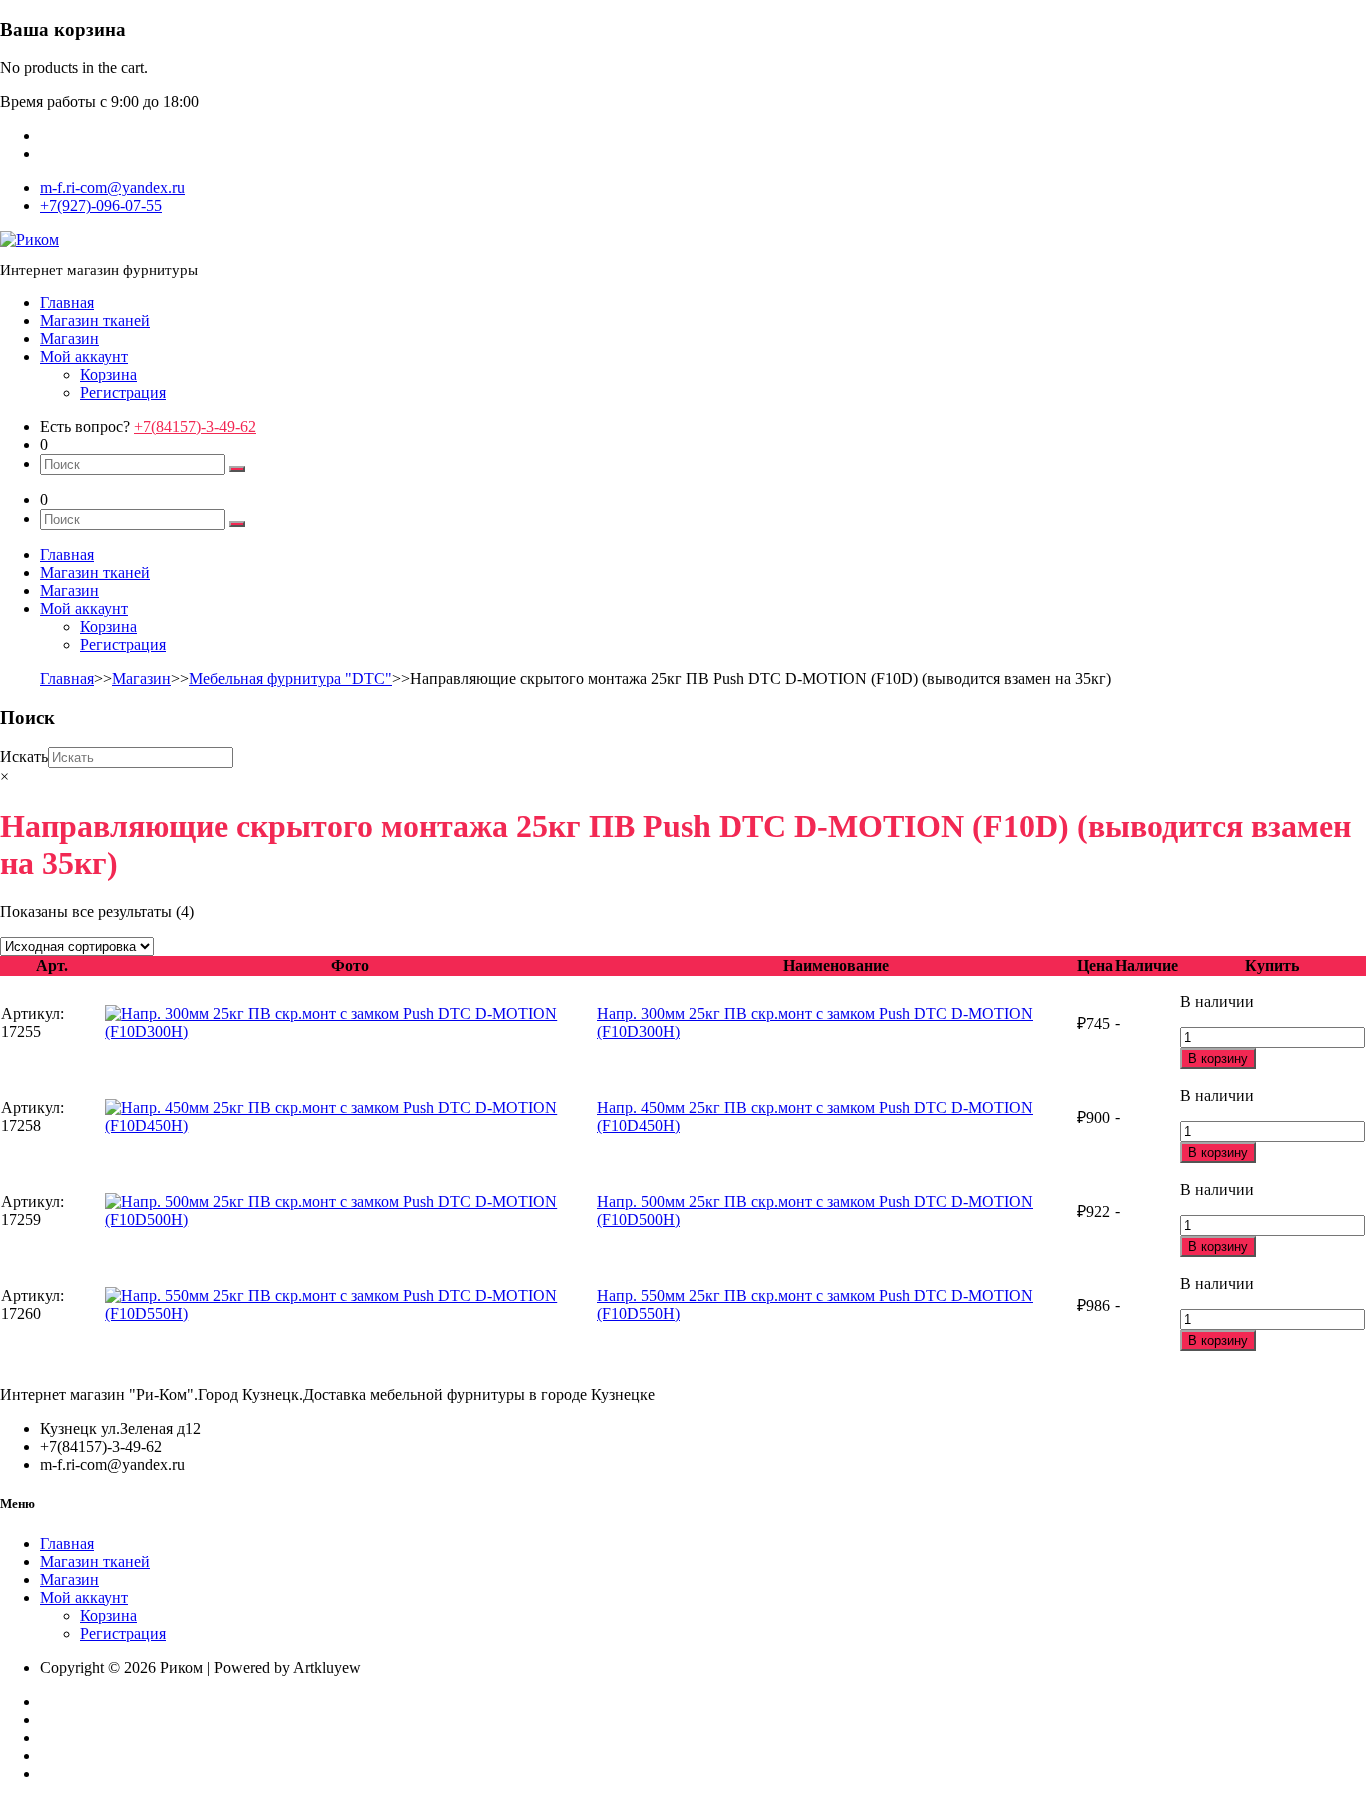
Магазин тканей (95, 320)
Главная (67, 302)
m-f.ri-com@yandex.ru (112, 187)
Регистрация (123, 392)
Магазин (69, 338)
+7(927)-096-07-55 (101, 205)
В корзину (1218, 1058)
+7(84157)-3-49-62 (195, 426)
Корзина (108, 374)
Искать (24, 756)
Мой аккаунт (84, 356)
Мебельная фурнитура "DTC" (290, 678)
